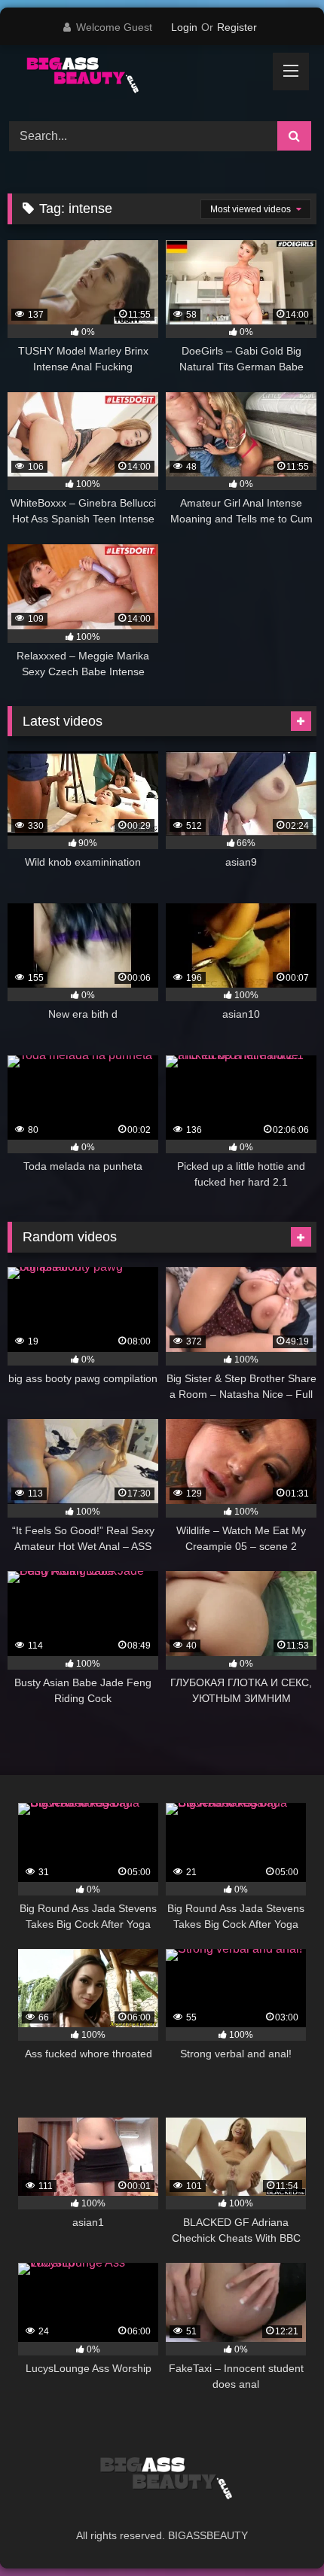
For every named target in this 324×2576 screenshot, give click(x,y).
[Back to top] (277, 2531)
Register (237, 27)
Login (184, 27)
